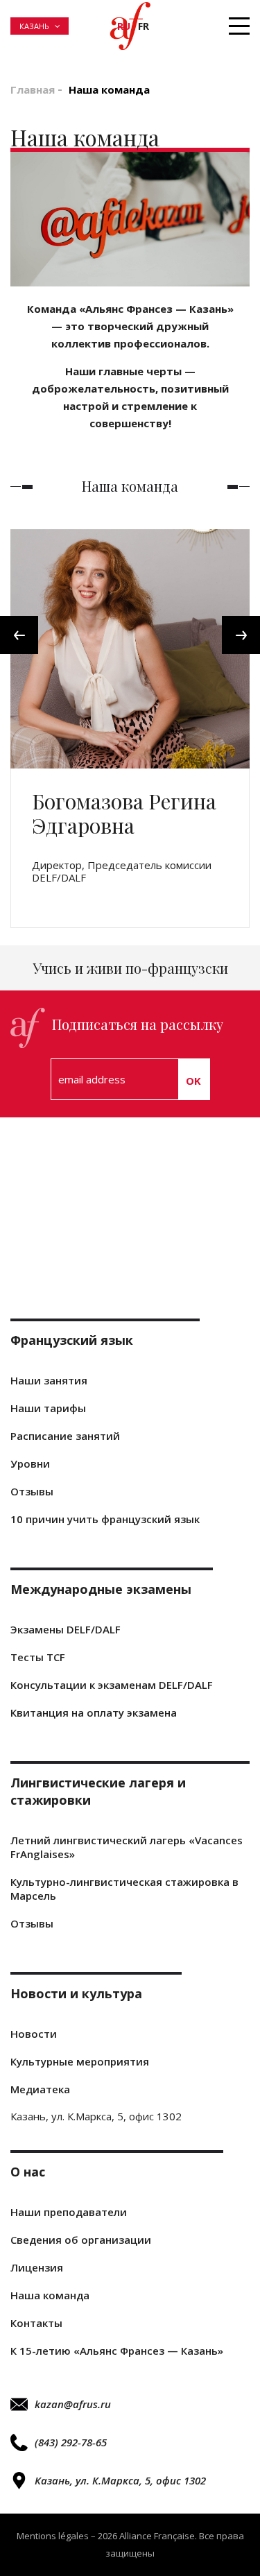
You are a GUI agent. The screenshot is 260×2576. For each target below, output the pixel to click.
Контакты (36, 2323)
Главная (33, 89)
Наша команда (50, 2295)
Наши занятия (49, 1380)
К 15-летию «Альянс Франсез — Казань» (117, 2351)
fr (144, 26)
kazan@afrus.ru (73, 2404)
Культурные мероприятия (80, 2061)
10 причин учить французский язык (105, 1519)
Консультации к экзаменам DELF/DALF (112, 1685)
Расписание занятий (65, 1436)
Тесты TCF (38, 1657)
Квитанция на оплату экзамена (94, 1712)
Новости (34, 2034)
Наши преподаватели (69, 2212)
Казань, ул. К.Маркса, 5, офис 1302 (120, 2480)
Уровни (30, 1463)
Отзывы (32, 1491)
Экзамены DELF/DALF (66, 1629)
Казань (34, 26)
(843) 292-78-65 (71, 2442)
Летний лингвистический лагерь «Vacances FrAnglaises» (127, 1847)
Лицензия (37, 2267)
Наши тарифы (48, 1408)
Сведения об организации (81, 2240)
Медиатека (40, 2089)
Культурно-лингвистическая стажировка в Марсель (124, 1889)
